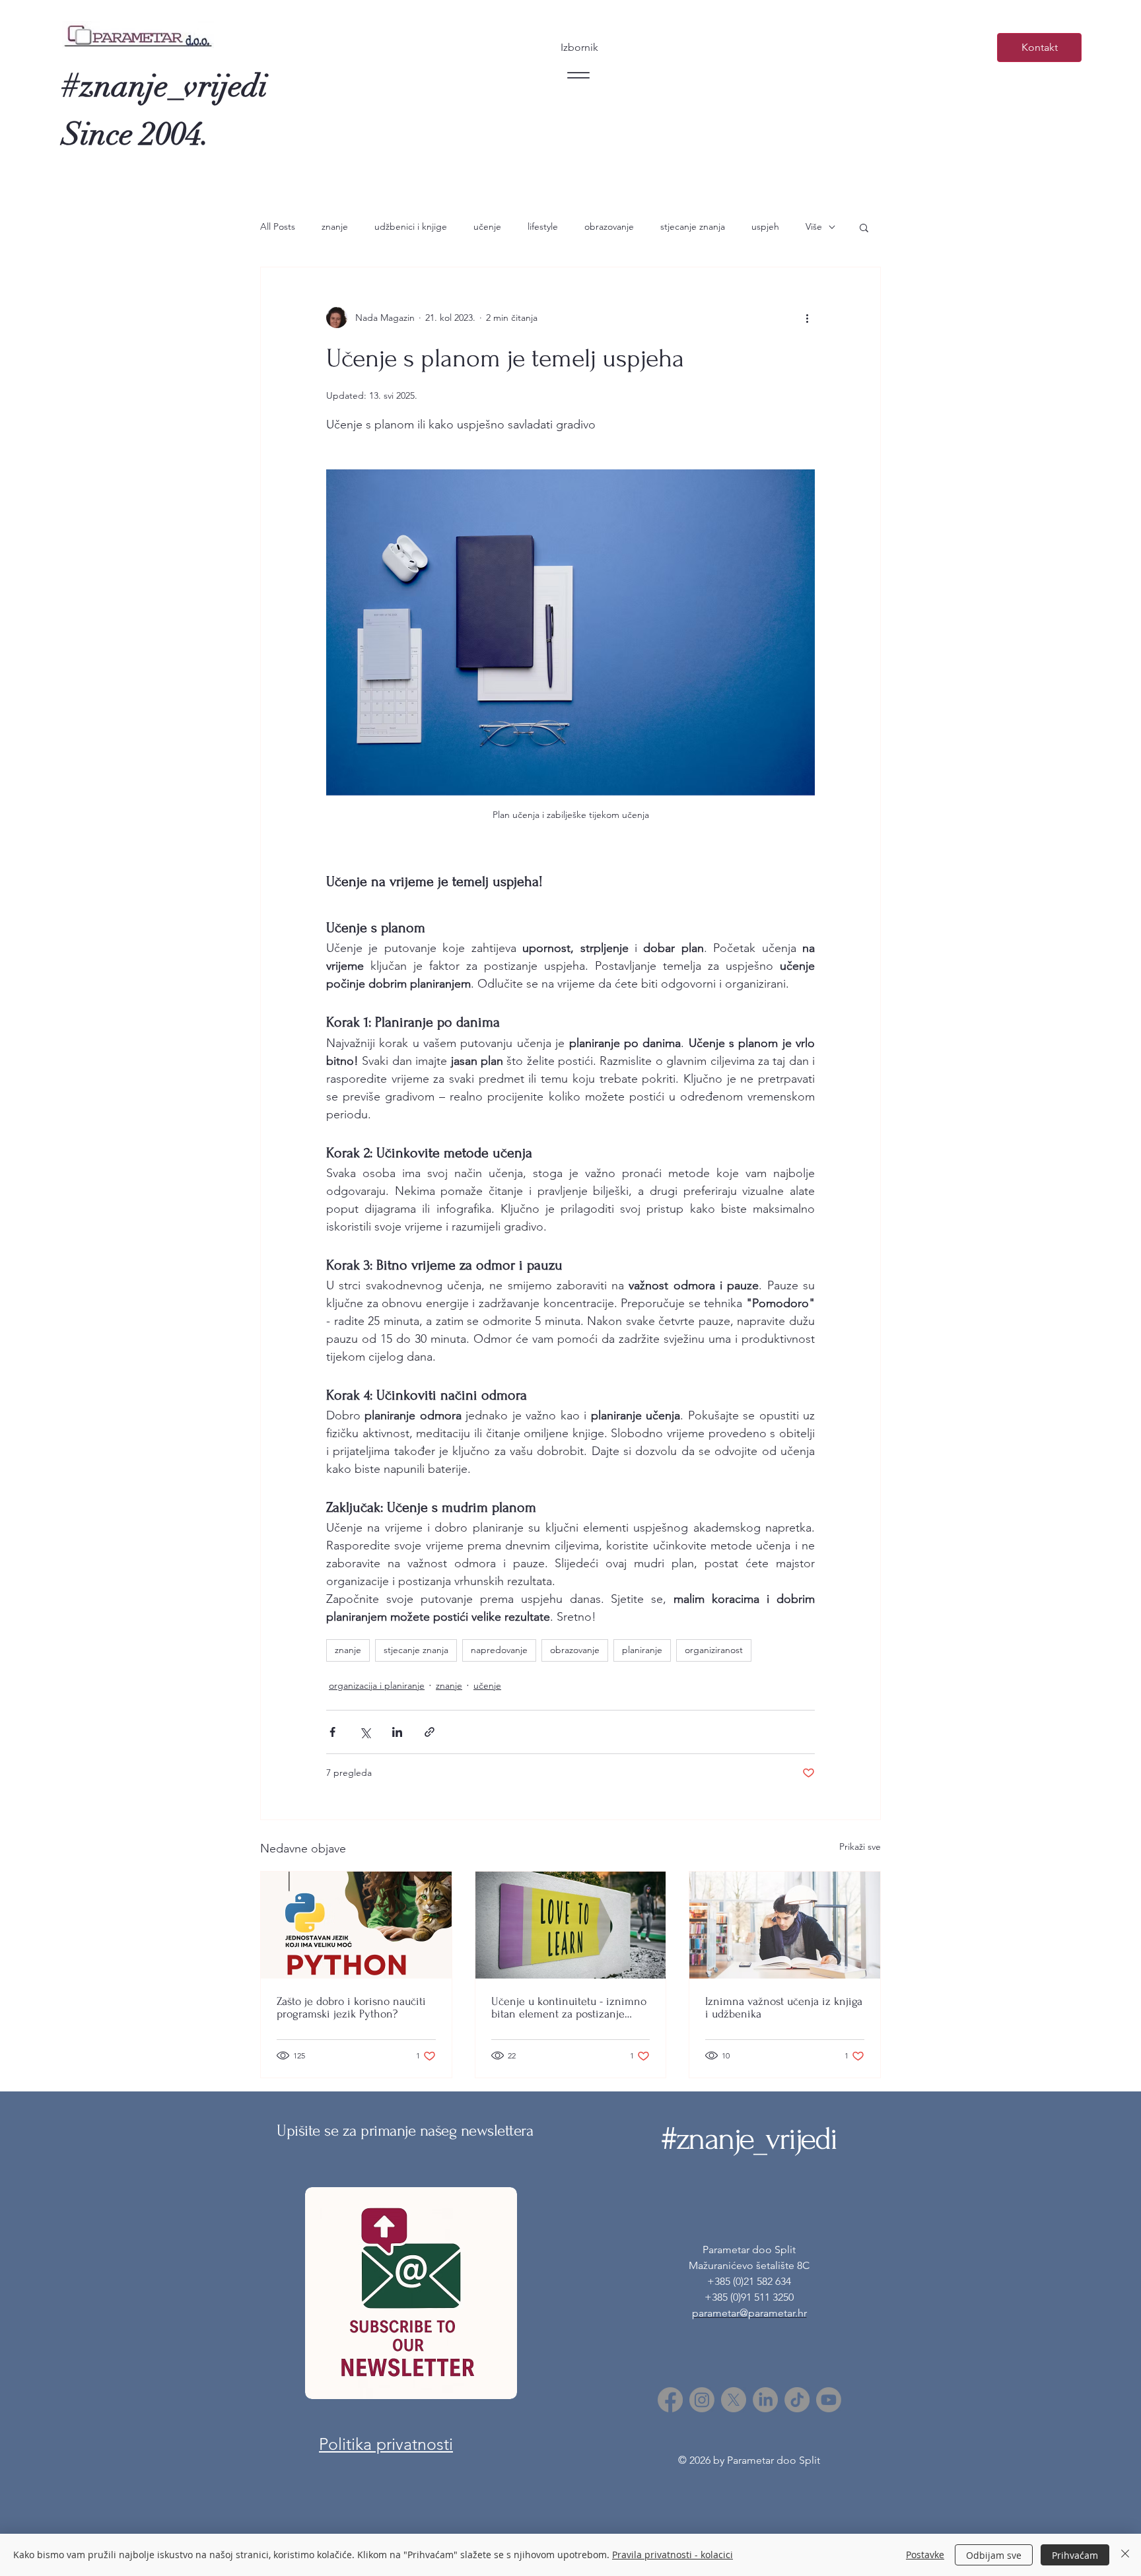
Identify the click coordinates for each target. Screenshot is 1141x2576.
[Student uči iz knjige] (785, 1925)
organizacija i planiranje (377, 1685)
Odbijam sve (994, 2555)
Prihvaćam (1075, 2555)
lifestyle (543, 226)
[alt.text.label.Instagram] (702, 2400)
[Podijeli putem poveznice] (430, 1732)
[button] (864, 227)
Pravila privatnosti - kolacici (673, 2555)
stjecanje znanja (693, 226)
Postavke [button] (925, 2555)
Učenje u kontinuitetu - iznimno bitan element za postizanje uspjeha (569, 2008)
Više (814, 226)
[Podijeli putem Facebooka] (332, 1732)
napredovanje (499, 1650)
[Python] (356, 1925)
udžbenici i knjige (411, 226)
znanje (335, 226)
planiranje (642, 1650)
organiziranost (714, 1650)
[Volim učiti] (571, 1925)
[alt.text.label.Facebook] (670, 2400)
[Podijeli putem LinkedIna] (397, 1732)
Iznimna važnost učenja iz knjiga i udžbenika (784, 2008)
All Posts (278, 226)
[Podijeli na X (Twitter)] (365, 1732)
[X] (734, 2400)
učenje (487, 226)
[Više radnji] (807, 318)
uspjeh (765, 226)
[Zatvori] (1125, 2555)
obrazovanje (609, 226)
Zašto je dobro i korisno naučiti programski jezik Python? (351, 2008)
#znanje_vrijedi (165, 86)
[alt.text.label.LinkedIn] (765, 2400)
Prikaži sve (860, 1847)
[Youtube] (829, 2400)
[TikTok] (797, 2400)
